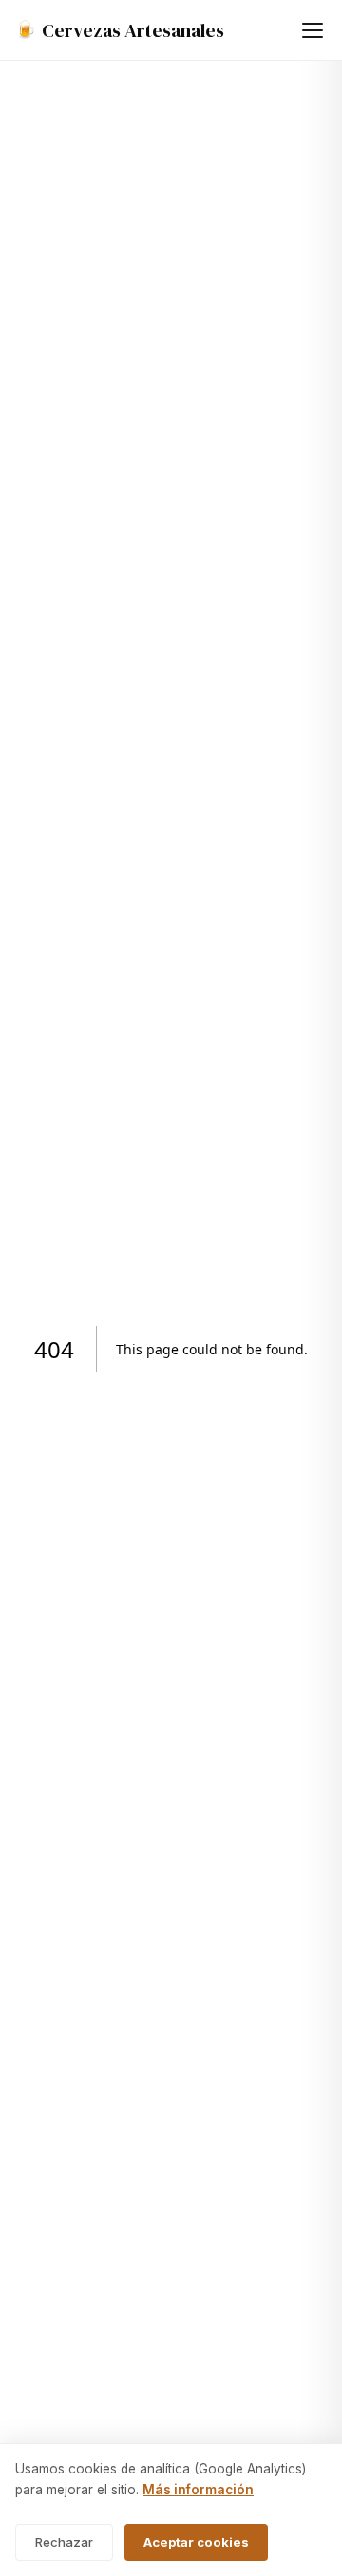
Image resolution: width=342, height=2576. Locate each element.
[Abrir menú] (313, 30)
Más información (198, 2490)
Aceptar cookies (196, 2542)
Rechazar (64, 2542)
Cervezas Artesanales (120, 30)
